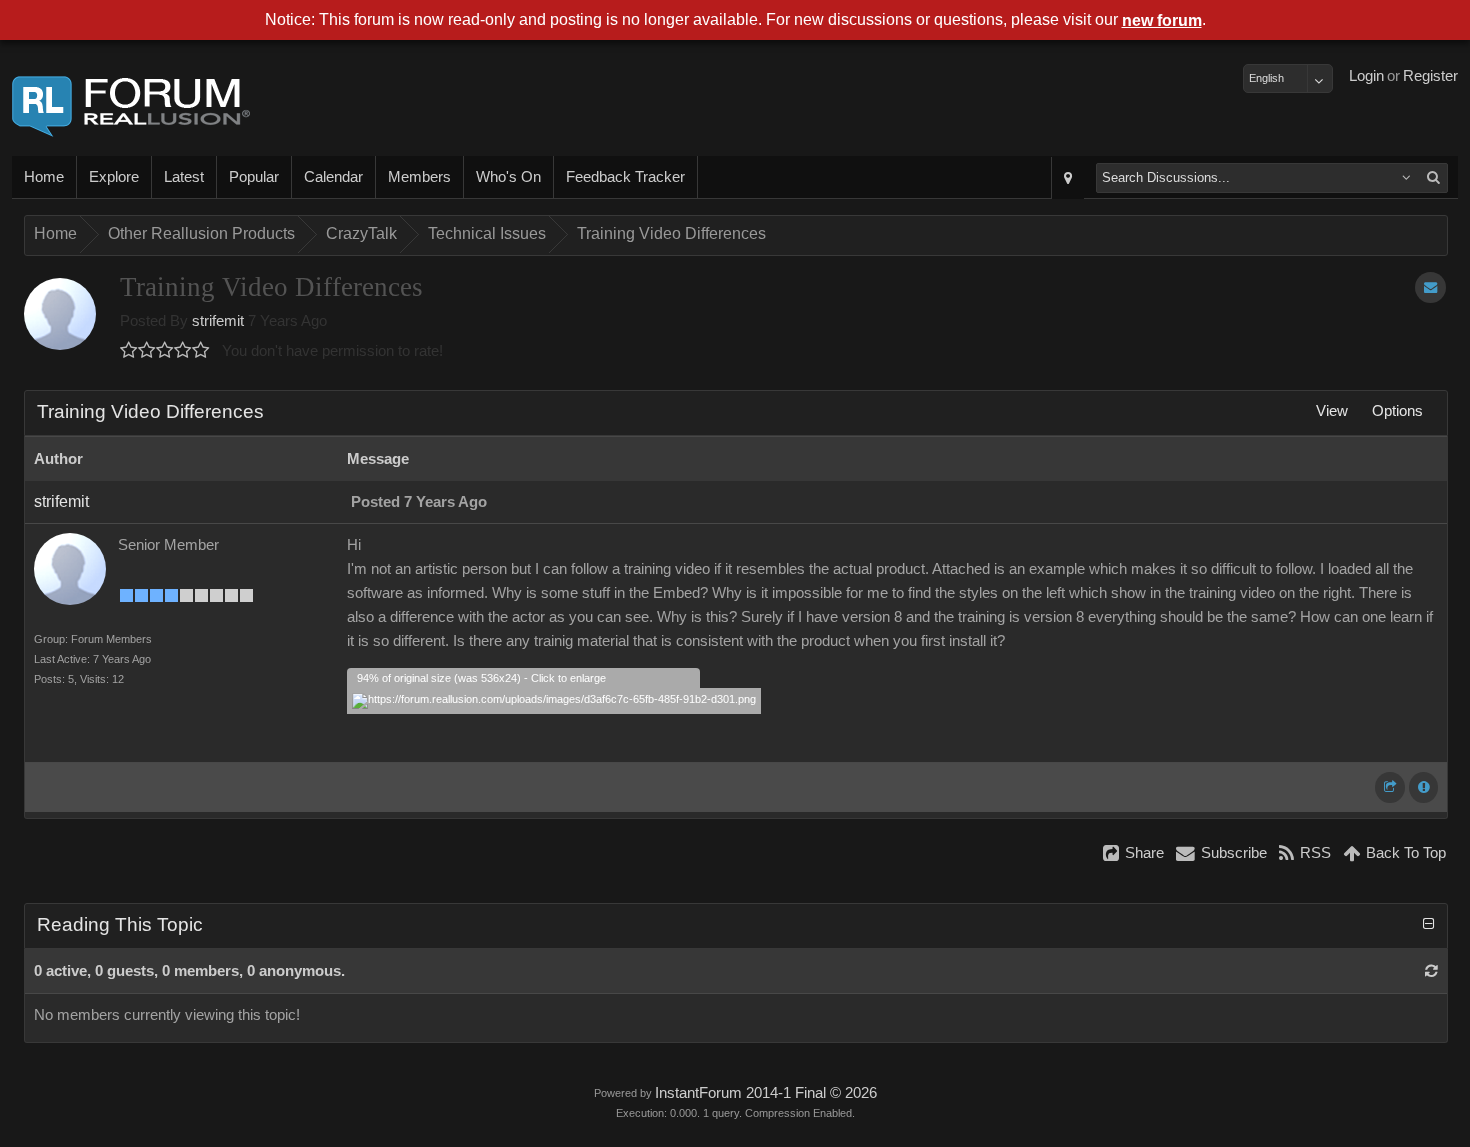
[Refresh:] (1431, 971)
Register (1430, 76)
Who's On (508, 177)
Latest (184, 177)
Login (1366, 76)
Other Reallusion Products (201, 233)
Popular (254, 177)
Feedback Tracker (625, 177)
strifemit (218, 321)
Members (419, 177)
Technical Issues (487, 233)
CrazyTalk (361, 233)
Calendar (333, 177)
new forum (1162, 20)
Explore (114, 177)
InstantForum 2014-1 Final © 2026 (766, 1093)
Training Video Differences (671, 233)
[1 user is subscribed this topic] (1430, 287)
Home (44, 177)
